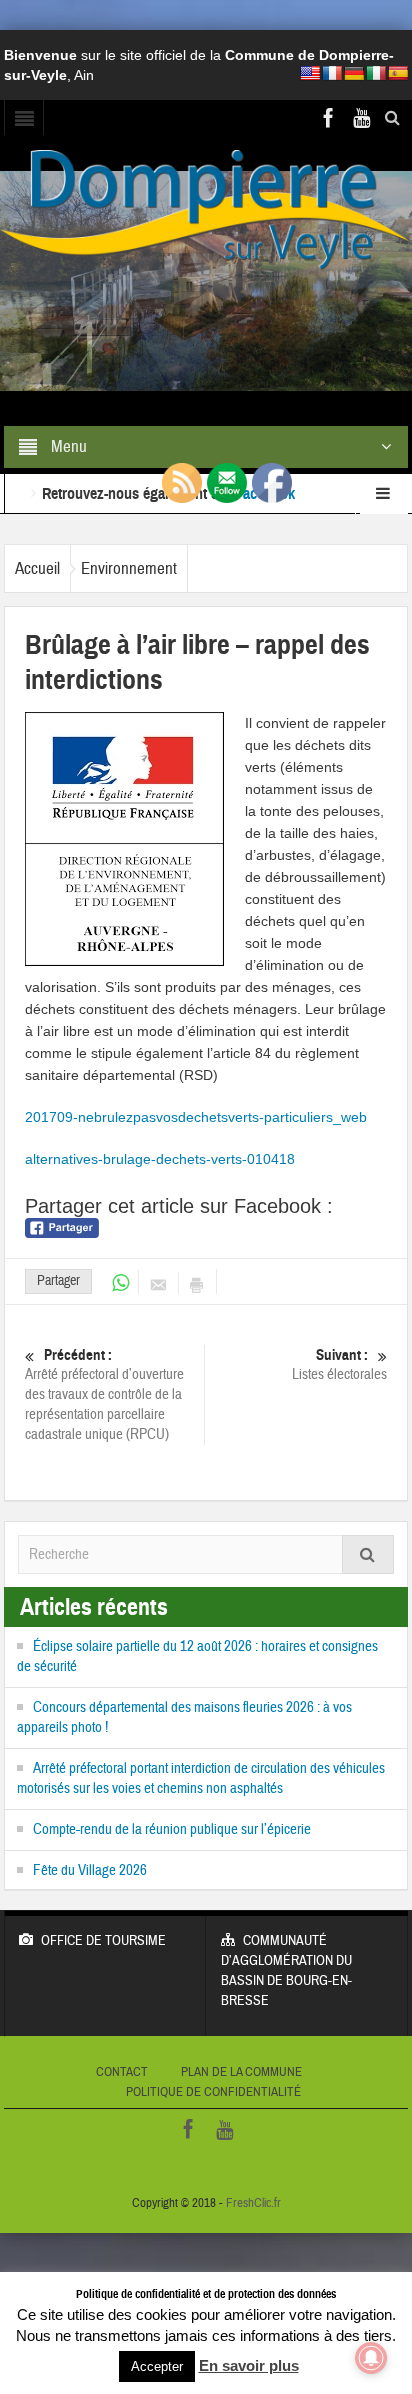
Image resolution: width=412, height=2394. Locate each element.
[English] (310, 73)
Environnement (129, 568)
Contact (122, 2072)
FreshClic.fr (253, 2203)
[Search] (368, 1554)
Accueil (37, 568)
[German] (354, 73)
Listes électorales (339, 1365)
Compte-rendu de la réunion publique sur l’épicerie (172, 1829)
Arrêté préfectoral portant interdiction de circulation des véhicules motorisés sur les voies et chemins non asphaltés (201, 1778)
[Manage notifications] (371, 2358)
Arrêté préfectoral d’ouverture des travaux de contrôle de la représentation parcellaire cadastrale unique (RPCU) (104, 1395)
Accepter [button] (157, 2366)
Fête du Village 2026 (90, 1870)
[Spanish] (398, 73)
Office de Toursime (103, 1941)
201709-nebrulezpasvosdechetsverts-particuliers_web (196, 1117)
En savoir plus (249, 2365)
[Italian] (376, 73)
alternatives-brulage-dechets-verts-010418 (160, 1159)
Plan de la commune (241, 2072)
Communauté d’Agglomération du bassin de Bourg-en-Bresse (286, 1971)
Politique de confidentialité (213, 2092)
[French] (332, 73)
